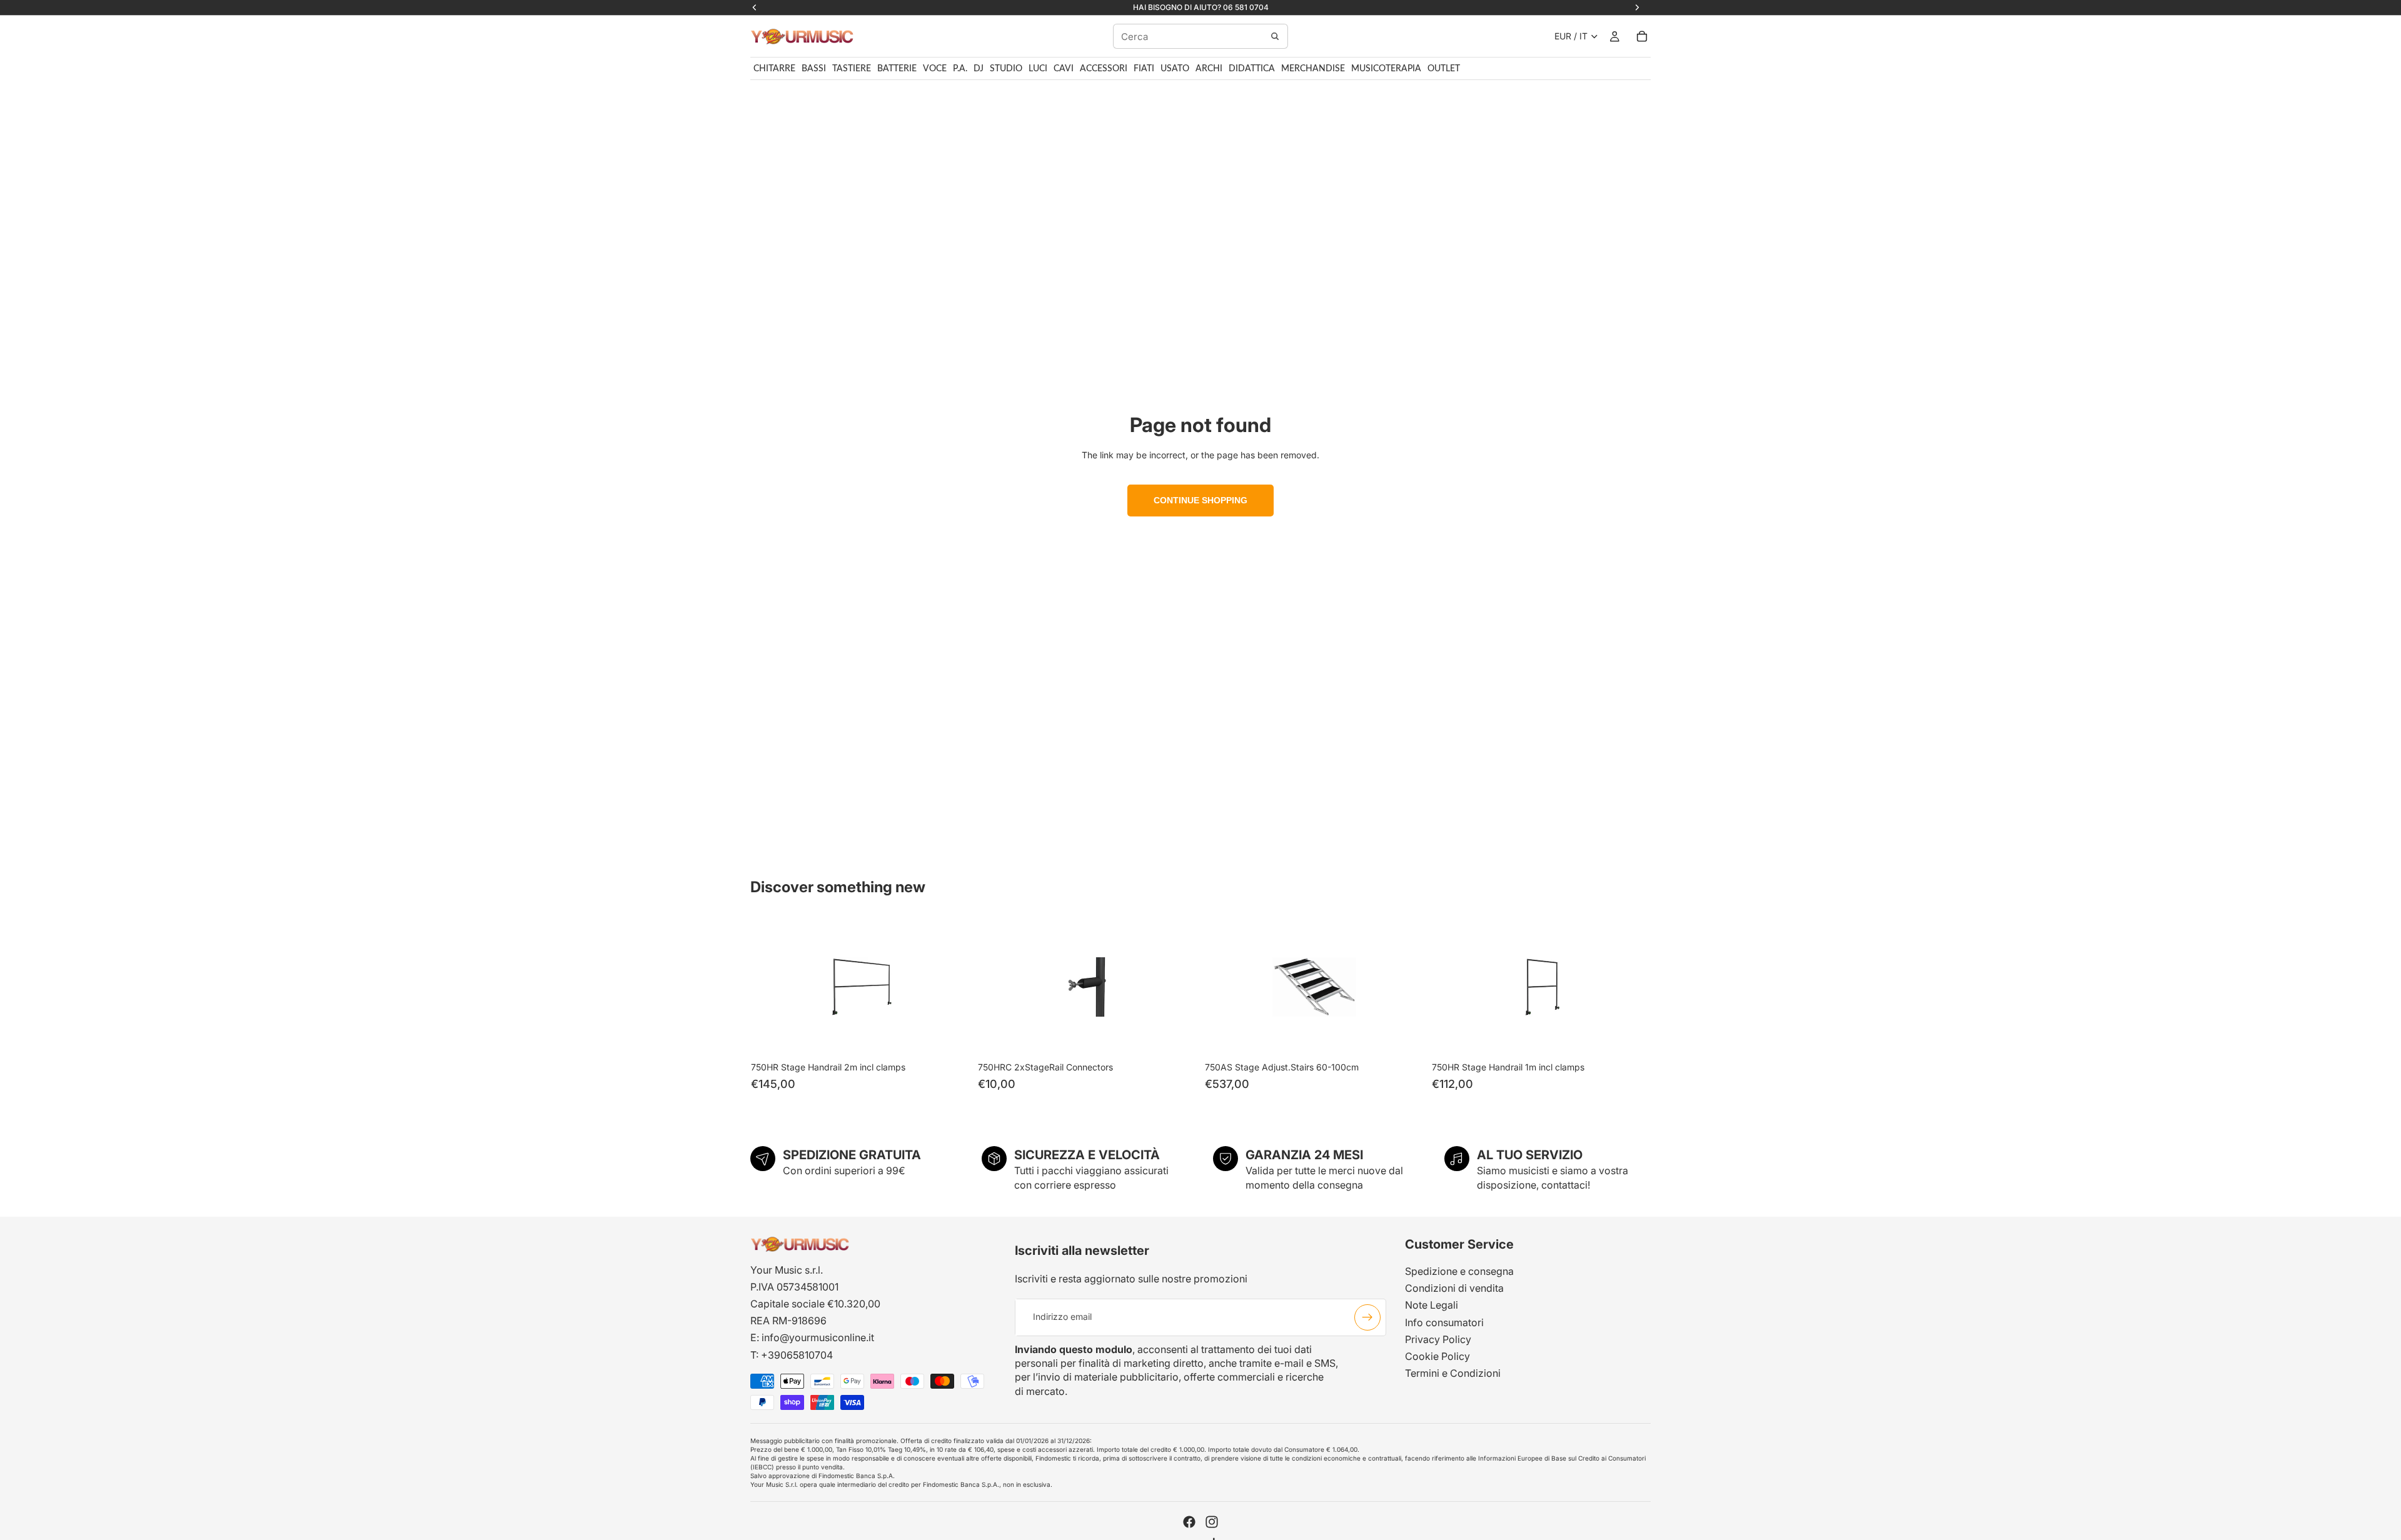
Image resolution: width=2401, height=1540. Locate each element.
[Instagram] (1212, 1522)
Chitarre (774, 69)
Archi (1209, 69)
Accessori (1104, 69)
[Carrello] (1642, 36)
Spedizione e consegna (1459, 1271)
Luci (1038, 69)
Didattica (1252, 69)
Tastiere (852, 69)
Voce (935, 69)
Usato (1175, 69)
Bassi (814, 69)
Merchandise (1313, 69)
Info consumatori (1444, 1322)
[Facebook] (1189, 1522)
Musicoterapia (1386, 69)
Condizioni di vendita (1454, 1288)
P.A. (960, 69)
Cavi (1064, 69)
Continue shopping (1200, 500)
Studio (1006, 69)
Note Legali (1432, 1305)
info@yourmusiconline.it (818, 1337)
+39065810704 (797, 1355)
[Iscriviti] (1367, 1317)
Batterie (897, 69)
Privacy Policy (1438, 1339)
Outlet (1444, 69)
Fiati (1144, 69)
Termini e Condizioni (1453, 1373)
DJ (979, 69)
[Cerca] (1275, 36)
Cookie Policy (1437, 1356)
